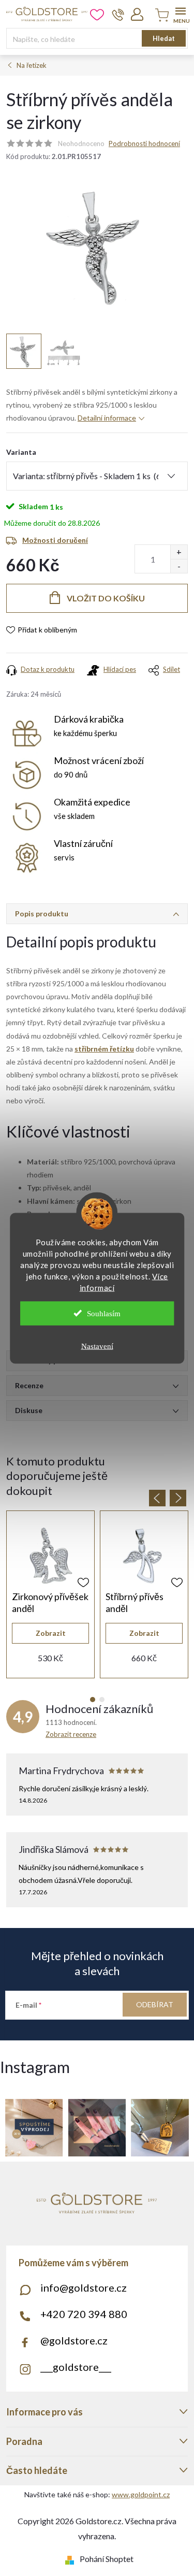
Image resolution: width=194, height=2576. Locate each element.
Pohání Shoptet (107, 2559)
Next (178, 1498)
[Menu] (180, 14)
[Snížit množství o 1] (179, 566)
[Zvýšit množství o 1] (179, 552)
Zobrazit (51, 1633)
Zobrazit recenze (71, 1734)
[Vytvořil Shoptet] (72, 2559)
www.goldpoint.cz (141, 2494)
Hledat (164, 38)
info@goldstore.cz (84, 2287)
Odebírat (155, 2004)
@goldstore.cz (74, 2340)
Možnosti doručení (55, 540)
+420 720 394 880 (84, 2314)
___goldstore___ (76, 2367)
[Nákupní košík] (160, 16)
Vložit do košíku (106, 598)
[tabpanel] (50, 1594)
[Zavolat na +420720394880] (118, 15)
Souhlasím (104, 1313)
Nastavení (97, 1346)
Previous (157, 1498)
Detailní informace (107, 418)
